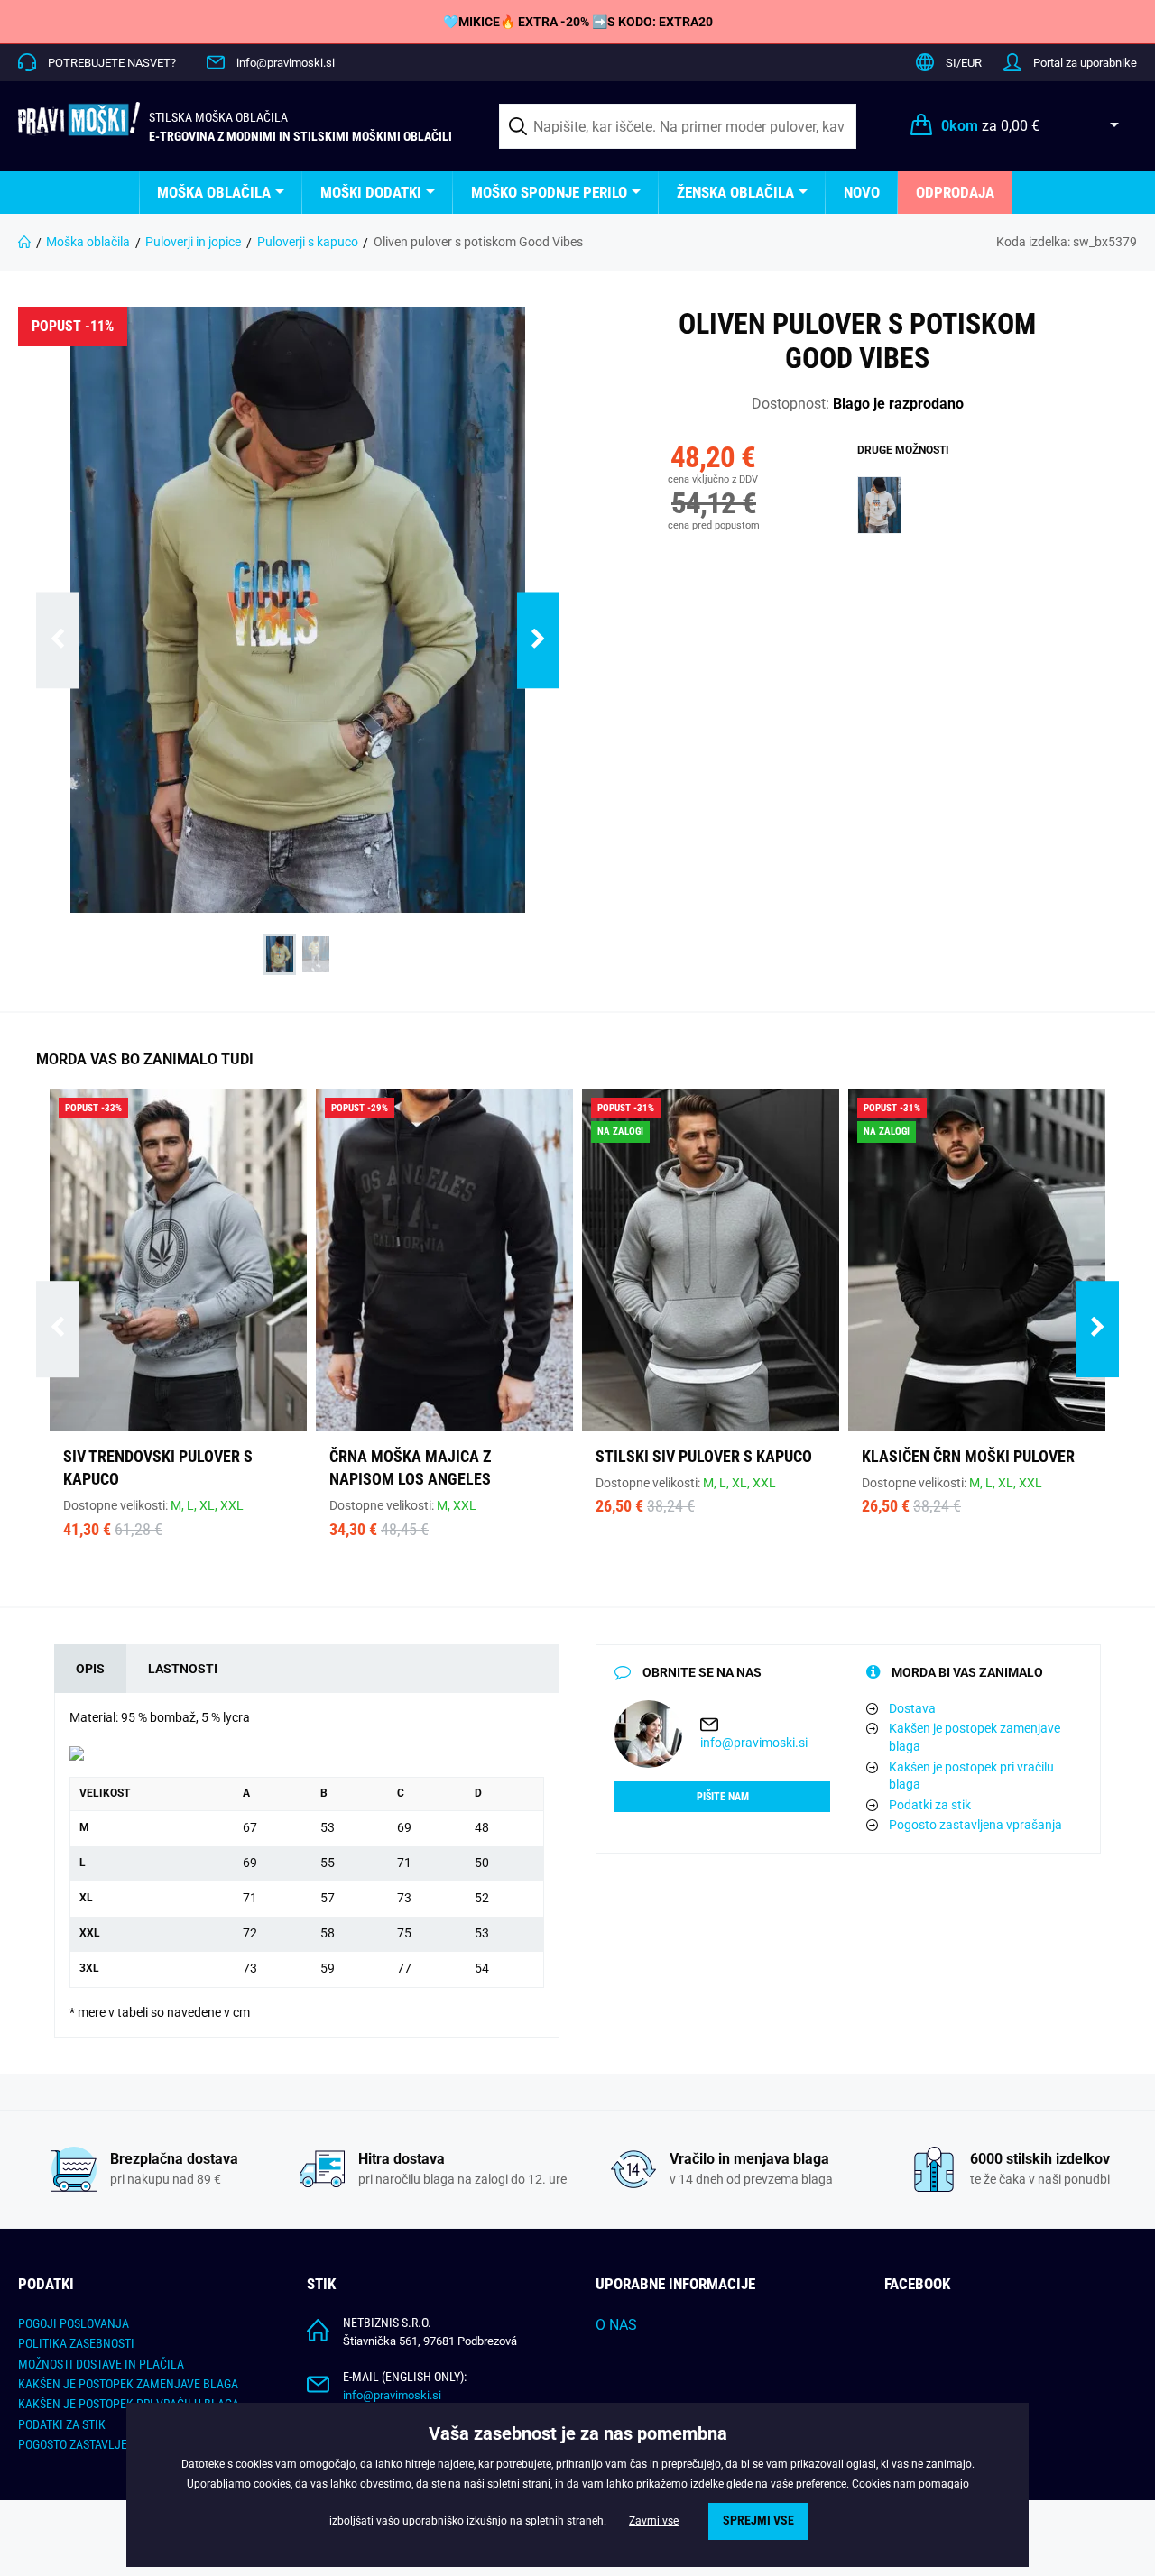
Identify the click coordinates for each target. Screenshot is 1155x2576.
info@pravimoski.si (286, 63)
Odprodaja (955, 192)
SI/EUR (964, 63)
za (990, 126)
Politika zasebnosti (76, 2343)
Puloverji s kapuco (308, 242)
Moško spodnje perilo (549, 192)
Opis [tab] (90, 1669)
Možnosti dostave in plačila (101, 2364)
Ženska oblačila (735, 192)
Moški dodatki (371, 192)
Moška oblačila (214, 192)
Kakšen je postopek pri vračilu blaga (971, 1776)
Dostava (912, 1708)
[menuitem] (221, 193)
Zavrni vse (654, 2521)
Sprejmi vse (758, 2521)
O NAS (616, 2325)
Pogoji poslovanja (74, 2323)
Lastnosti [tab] (183, 1669)
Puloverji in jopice (193, 242)
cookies (272, 2484)
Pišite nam (723, 1797)
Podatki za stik (930, 1805)
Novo (862, 192)
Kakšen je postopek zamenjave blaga (975, 1737)
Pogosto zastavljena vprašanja (975, 1825)
